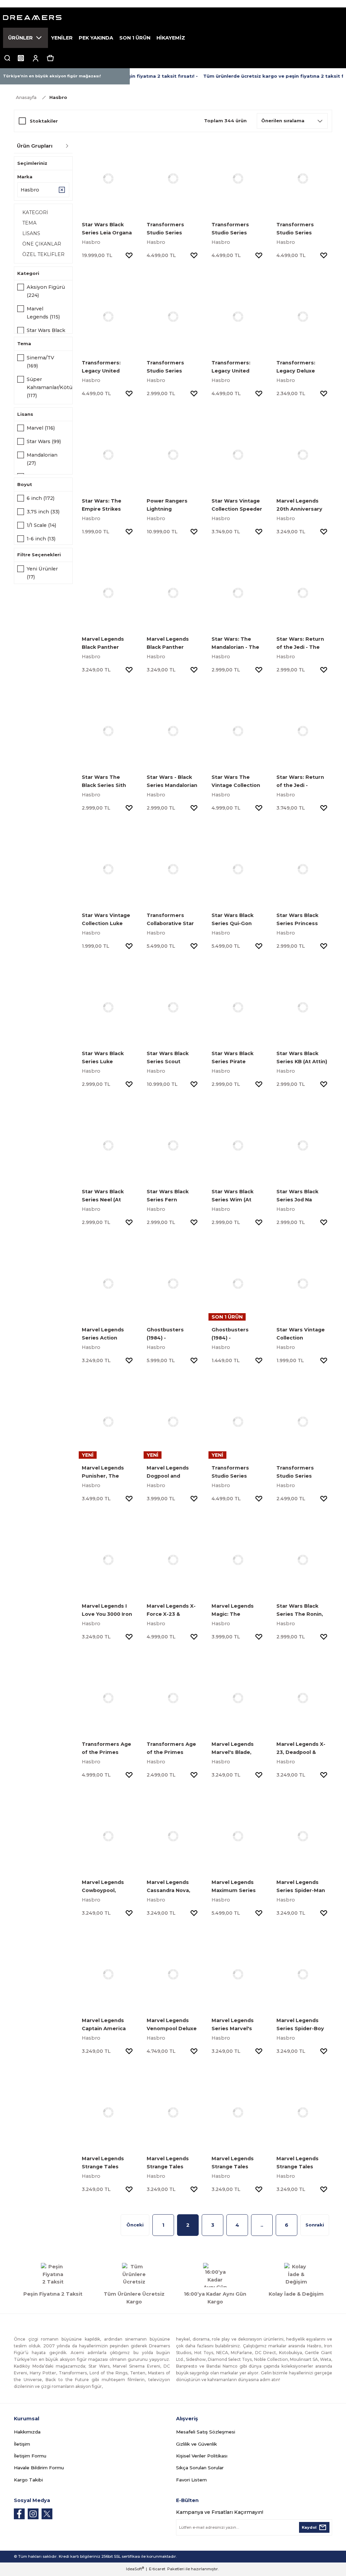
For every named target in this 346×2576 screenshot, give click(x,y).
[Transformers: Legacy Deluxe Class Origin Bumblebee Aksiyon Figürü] (303, 316)
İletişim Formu (30, 2456)
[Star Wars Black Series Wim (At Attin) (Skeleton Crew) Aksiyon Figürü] (238, 1145)
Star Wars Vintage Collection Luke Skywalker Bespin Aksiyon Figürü (106, 920)
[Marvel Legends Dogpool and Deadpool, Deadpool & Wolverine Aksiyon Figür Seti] (173, 1422)
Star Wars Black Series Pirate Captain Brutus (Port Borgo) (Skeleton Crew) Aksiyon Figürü (233, 1058)
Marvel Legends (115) (43, 313)
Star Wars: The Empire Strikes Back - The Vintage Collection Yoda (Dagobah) (107, 505)
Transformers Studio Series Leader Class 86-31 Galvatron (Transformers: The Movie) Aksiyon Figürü (238, 229)
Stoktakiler (44, 121)
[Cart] (50, 58)
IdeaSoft (135, 2569)
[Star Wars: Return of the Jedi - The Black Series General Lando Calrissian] (303, 593)
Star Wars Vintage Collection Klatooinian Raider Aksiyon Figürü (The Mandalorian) (303, 1334)
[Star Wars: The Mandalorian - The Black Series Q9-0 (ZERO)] (238, 593)
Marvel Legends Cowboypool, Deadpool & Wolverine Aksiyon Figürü (106, 1887)
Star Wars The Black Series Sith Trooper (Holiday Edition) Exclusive (105, 782)
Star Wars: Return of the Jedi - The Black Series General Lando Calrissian (300, 644)
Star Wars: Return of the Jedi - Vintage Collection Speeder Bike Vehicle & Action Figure (301, 782)
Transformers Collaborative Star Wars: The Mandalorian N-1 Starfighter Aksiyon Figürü (173, 920)
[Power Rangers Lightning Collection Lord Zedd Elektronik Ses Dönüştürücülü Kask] (173, 455)
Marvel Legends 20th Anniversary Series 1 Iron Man (299, 505)
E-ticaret (157, 2569)
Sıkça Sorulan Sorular (200, 2468)
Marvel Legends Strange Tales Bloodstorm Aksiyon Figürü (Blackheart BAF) (298, 2163)
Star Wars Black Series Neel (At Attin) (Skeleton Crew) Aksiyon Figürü (103, 1196)
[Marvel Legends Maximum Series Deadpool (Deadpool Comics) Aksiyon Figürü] (238, 1836)
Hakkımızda (27, 2432)
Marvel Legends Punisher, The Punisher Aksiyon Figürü (105, 1472)
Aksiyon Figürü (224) (46, 291)
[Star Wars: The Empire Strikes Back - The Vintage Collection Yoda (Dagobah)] (108, 455)
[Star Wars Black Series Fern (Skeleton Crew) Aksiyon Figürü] (173, 1145)
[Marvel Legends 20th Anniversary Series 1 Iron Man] (303, 455)
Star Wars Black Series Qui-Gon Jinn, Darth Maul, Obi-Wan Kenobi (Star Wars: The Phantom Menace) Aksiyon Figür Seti (236, 920)
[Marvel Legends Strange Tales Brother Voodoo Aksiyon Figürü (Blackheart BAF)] (108, 2112)
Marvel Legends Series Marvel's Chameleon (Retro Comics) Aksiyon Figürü (236, 2025)
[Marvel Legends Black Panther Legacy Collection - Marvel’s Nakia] (108, 593)
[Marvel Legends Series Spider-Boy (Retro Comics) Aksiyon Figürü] (303, 1974)
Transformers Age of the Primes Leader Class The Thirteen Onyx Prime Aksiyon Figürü (106, 1749)
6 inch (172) (41, 498)
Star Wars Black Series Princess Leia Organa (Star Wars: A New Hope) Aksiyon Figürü (301, 920)
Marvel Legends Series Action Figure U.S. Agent (105, 1334)
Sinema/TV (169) (40, 362)
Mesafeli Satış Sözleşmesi (206, 2432)
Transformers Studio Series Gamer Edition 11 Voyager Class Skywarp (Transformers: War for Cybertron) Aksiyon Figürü (173, 367)
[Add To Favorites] (129, 255)
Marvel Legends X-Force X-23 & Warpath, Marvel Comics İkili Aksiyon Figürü (173, 1611)
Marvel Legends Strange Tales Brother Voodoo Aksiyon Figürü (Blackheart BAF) (104, 2163)
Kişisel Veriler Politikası (202, 2456)
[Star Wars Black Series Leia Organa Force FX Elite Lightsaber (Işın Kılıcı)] (108, 178)
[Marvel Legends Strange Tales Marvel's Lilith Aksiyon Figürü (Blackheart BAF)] (238, 2112)
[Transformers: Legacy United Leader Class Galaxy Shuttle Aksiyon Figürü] (108, 316)
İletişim (22, 2444)
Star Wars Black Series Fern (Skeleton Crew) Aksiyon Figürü (168, 1196)
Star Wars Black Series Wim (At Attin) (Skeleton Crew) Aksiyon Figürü (232, 1196)
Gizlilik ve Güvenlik (196, 2444)
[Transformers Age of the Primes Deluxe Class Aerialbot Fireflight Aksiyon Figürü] (173, 1698)
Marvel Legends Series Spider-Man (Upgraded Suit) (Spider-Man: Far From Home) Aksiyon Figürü (301, 1887)
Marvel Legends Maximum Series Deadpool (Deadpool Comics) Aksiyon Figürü (237, 1887)
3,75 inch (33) (43, 512)
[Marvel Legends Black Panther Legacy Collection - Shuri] (173, 593)
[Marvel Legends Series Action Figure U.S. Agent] (108, 1283)
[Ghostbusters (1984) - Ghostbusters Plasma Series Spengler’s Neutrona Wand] (173, 1283)
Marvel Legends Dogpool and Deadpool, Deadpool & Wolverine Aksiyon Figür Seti (171, 1472)
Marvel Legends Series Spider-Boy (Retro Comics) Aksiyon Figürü (300, 2025)
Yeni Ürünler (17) (42, 573)
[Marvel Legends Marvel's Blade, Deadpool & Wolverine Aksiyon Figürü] (238, 1698)
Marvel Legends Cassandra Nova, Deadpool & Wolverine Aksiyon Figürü (171, 1887)
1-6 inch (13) (41, 539)
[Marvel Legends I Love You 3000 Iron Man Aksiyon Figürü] (108, 1560)
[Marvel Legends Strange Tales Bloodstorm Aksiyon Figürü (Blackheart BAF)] (303, 2112)
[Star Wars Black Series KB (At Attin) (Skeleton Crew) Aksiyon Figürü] (303, 1007)
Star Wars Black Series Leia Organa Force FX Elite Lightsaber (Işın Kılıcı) (107, 229)
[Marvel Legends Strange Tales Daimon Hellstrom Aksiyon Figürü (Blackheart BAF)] (173, 2112)
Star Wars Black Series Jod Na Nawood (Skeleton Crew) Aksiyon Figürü (300, 1196)
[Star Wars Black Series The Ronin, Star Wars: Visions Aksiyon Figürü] (303, 1560)
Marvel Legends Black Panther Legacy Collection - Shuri (172, 644)
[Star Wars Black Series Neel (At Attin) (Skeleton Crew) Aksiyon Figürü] (108, 1145)
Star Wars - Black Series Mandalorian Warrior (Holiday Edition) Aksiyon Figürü (172, 782)
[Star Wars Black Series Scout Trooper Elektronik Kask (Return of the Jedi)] (173, 1007)
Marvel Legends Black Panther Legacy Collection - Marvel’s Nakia (107, 644)
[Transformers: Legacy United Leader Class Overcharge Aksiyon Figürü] (238, 316)
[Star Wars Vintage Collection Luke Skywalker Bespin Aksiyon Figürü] (108, 869)
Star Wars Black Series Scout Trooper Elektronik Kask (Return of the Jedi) (172, 1058)
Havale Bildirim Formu (39, 2468)
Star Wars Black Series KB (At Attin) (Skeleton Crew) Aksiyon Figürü (302, 1058)
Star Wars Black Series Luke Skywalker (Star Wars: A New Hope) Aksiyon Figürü (107, 1058)
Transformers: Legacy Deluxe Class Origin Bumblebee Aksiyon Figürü (296, 367)
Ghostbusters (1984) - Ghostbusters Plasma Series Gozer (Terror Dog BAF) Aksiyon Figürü (238, 1334)
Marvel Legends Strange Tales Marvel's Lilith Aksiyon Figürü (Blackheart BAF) (233, 2163)
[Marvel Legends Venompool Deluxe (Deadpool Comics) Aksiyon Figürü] (173, 1974)
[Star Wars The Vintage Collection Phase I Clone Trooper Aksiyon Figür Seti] (238, 731)
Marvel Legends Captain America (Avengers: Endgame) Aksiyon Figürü (106, 2025)
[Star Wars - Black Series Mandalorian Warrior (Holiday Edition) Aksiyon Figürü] (173, 731)
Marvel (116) (41, 428)
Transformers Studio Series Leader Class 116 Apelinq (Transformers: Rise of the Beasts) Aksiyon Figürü (302, 229)
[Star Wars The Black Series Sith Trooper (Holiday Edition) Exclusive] (108, 731)
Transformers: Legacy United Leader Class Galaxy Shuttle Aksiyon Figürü (108, 367)
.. (262, 2225)
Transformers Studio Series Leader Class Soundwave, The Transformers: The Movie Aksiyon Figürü (237, 1472)
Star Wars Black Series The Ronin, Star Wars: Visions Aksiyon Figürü (301, 1611)
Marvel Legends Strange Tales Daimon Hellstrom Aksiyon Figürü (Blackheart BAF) (171, 2163)
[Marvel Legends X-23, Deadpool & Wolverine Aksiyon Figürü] (303, 1698)
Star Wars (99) (44, 441)
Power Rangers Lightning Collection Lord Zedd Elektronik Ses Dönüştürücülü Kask (172, 505)
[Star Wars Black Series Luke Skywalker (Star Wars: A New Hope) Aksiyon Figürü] (108, 1007)
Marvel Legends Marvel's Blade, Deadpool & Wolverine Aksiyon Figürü (236, 1749)
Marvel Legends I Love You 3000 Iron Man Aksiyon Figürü (108, 1611)
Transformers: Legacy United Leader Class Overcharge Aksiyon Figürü (231, 367)
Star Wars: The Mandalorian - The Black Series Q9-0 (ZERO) (235, 644)
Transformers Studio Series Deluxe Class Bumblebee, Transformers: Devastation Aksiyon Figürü (296, 1472)
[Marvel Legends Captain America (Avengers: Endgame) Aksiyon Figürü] (108, 1974)
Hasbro (58, 97)
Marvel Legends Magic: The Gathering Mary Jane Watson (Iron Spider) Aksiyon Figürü (235, 1611)
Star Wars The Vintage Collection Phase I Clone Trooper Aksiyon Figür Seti (236, 782)
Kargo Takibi (28, 2480)
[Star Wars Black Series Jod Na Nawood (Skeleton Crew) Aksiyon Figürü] (303, 1145)
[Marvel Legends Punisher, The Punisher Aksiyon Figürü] (108, 1422)
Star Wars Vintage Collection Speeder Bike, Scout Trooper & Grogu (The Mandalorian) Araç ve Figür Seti (237, 505)
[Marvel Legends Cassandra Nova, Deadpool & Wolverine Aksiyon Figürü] (173, 1836)
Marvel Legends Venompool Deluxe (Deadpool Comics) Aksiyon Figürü (172, 2025)
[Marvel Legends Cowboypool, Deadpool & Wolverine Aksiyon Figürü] (108, 1836)
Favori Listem (191, 2480)
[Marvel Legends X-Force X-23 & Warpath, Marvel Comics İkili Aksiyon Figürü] (173, 1560)
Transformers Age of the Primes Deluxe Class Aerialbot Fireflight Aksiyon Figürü (171, 1749)
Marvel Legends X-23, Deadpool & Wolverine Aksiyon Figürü (301, 1749)
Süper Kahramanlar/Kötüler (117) (53, 387)
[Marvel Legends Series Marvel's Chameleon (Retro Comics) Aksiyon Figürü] (238, 1974)
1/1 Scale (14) (41, 525)
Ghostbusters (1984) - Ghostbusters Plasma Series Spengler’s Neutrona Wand (167, 1334)
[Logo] (173, 18)
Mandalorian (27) (42, 459)
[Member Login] (35, 58)
